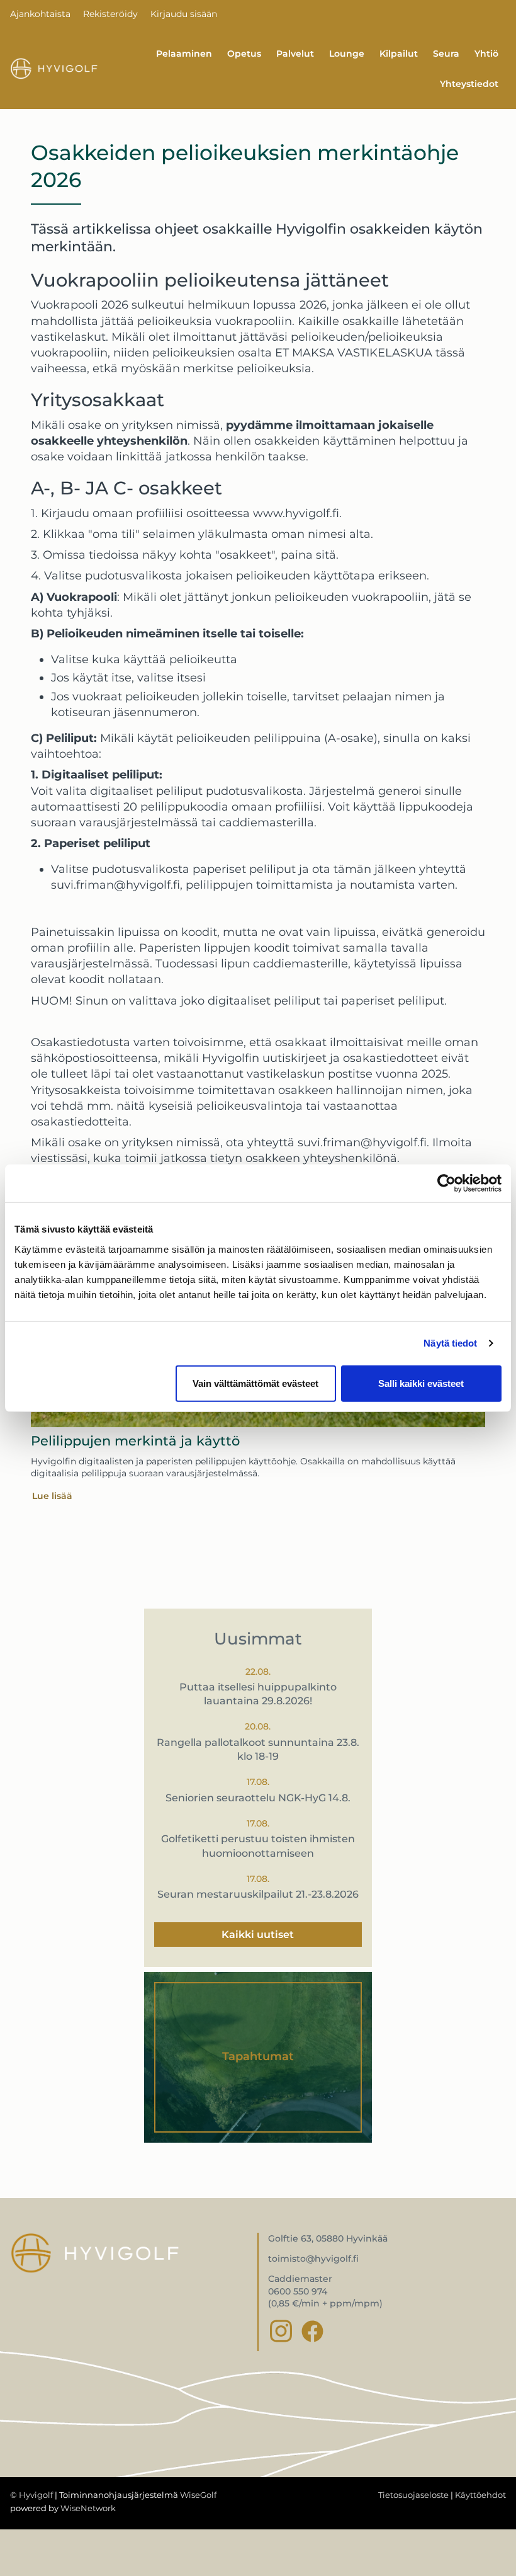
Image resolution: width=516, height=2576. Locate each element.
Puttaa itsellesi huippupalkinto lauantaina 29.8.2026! (258, 1694)
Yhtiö (486, 54)
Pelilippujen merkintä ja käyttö (135, 1441)
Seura (446, 54)
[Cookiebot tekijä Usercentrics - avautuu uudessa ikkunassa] (446, 1183)
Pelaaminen (184, 54)
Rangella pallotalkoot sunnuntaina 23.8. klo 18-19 (258, 1749)
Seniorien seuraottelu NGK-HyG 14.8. (258, 1798)
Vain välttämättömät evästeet (255, 1383)
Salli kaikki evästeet (421, 1383)
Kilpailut (399, 54)
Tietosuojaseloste (413, 2495)
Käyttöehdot (480, 2495)
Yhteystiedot (469, 84)
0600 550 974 (298, 2291)
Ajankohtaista (40, 14)
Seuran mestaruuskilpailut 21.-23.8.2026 (258, 1894)
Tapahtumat (258, 2056)
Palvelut (295, 54)
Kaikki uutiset (258, 1935)
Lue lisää (52, 1496)
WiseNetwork (88, 2508)
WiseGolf (198, 2495)
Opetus (244, 54)
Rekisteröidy (110, 14)
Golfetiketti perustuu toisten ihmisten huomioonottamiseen (258, 1846)
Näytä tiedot (450, 1343)
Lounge (347, 54)
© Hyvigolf (31, 2495)
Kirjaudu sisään (184, 14)
